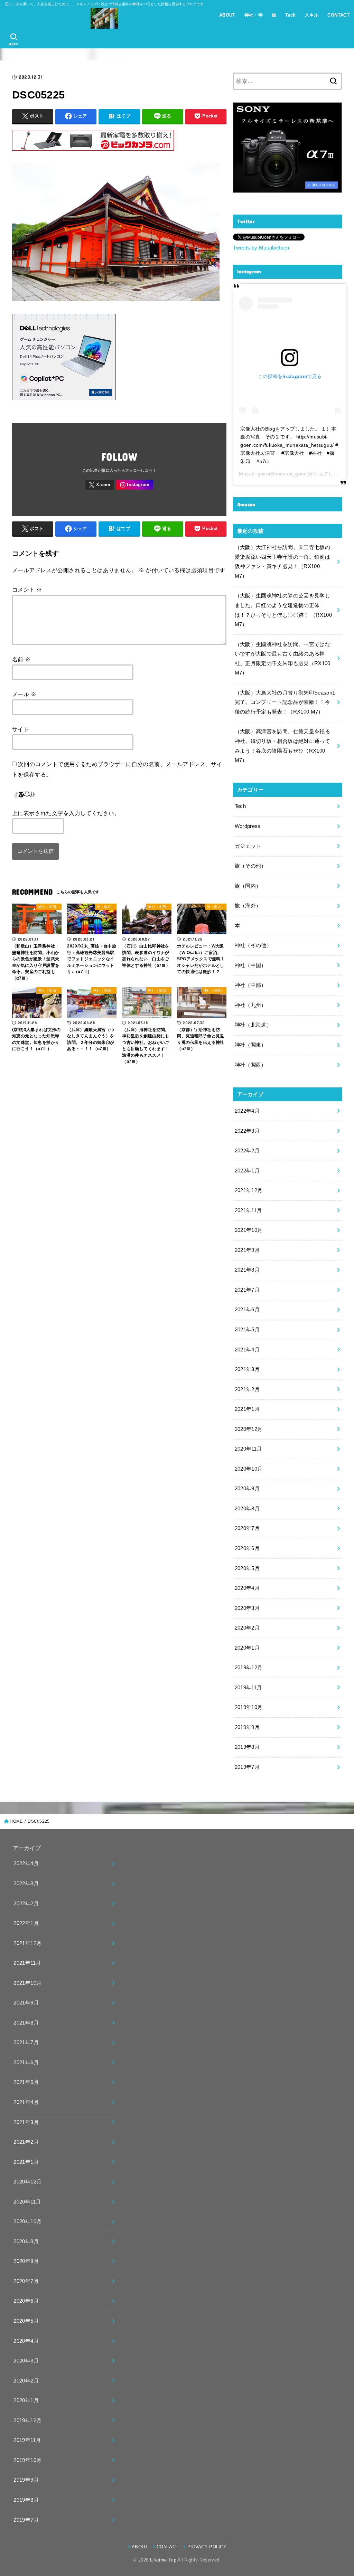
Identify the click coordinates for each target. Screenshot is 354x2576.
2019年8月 (247, 1747)
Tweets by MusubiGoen (261, 248)
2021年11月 (248, 1210)
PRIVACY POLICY (207, 2547)
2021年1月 (247, 1409)
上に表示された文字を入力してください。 (66, 813)
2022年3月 (247, 1131)
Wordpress (248, 826)
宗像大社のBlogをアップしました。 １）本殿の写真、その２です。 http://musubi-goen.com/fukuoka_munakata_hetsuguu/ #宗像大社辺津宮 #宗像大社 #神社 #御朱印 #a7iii (289, 445)
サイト (21, 729)
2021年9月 (247, 1250)
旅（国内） (248, 886)
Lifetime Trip (163, 2560)
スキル (311, 15)
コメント (27, 589)
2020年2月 (247, 1628)
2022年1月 (247, 1171)
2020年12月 (249, 1429)
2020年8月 (247, 1509)
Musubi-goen (254, 474)
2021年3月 (247, 1369)
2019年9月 (247, 1727)
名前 (21, 659)
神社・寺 (254, 15)
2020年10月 (249, 1469)
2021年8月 (247, 1270)
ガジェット (248, 846)
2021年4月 (247, 1350)
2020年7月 (247, 1528)
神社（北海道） (253, 1025)
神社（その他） (253, 945)
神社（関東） (251, 1045)
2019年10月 (249, 1707)
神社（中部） (251, 985)
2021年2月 (247, 1389)
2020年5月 (247, 1568)
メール (24, 694)
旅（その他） (251, 866)
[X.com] (100, 485)
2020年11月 (248, 1449)
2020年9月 (247, 1489)
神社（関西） (251, 1065)
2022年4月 (247, 1111)
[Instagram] (135, 485)
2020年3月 (247, 1608)
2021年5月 (247, 1330)
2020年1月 (247, 1648)
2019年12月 (249, 1668)
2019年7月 (247, 1767)
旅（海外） (248, 906)
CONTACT (338, 15)
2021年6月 (247, 1310)
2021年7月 (247, 1290)
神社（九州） (251, 1005)
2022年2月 (247, 1151)
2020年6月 (247, 1548)
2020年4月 (247, 1588)
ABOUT (227, 15)
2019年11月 (248, 1688)
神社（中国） (251, 965)
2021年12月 (249, 1190)
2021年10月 (249, 1230)
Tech (291, 15)
